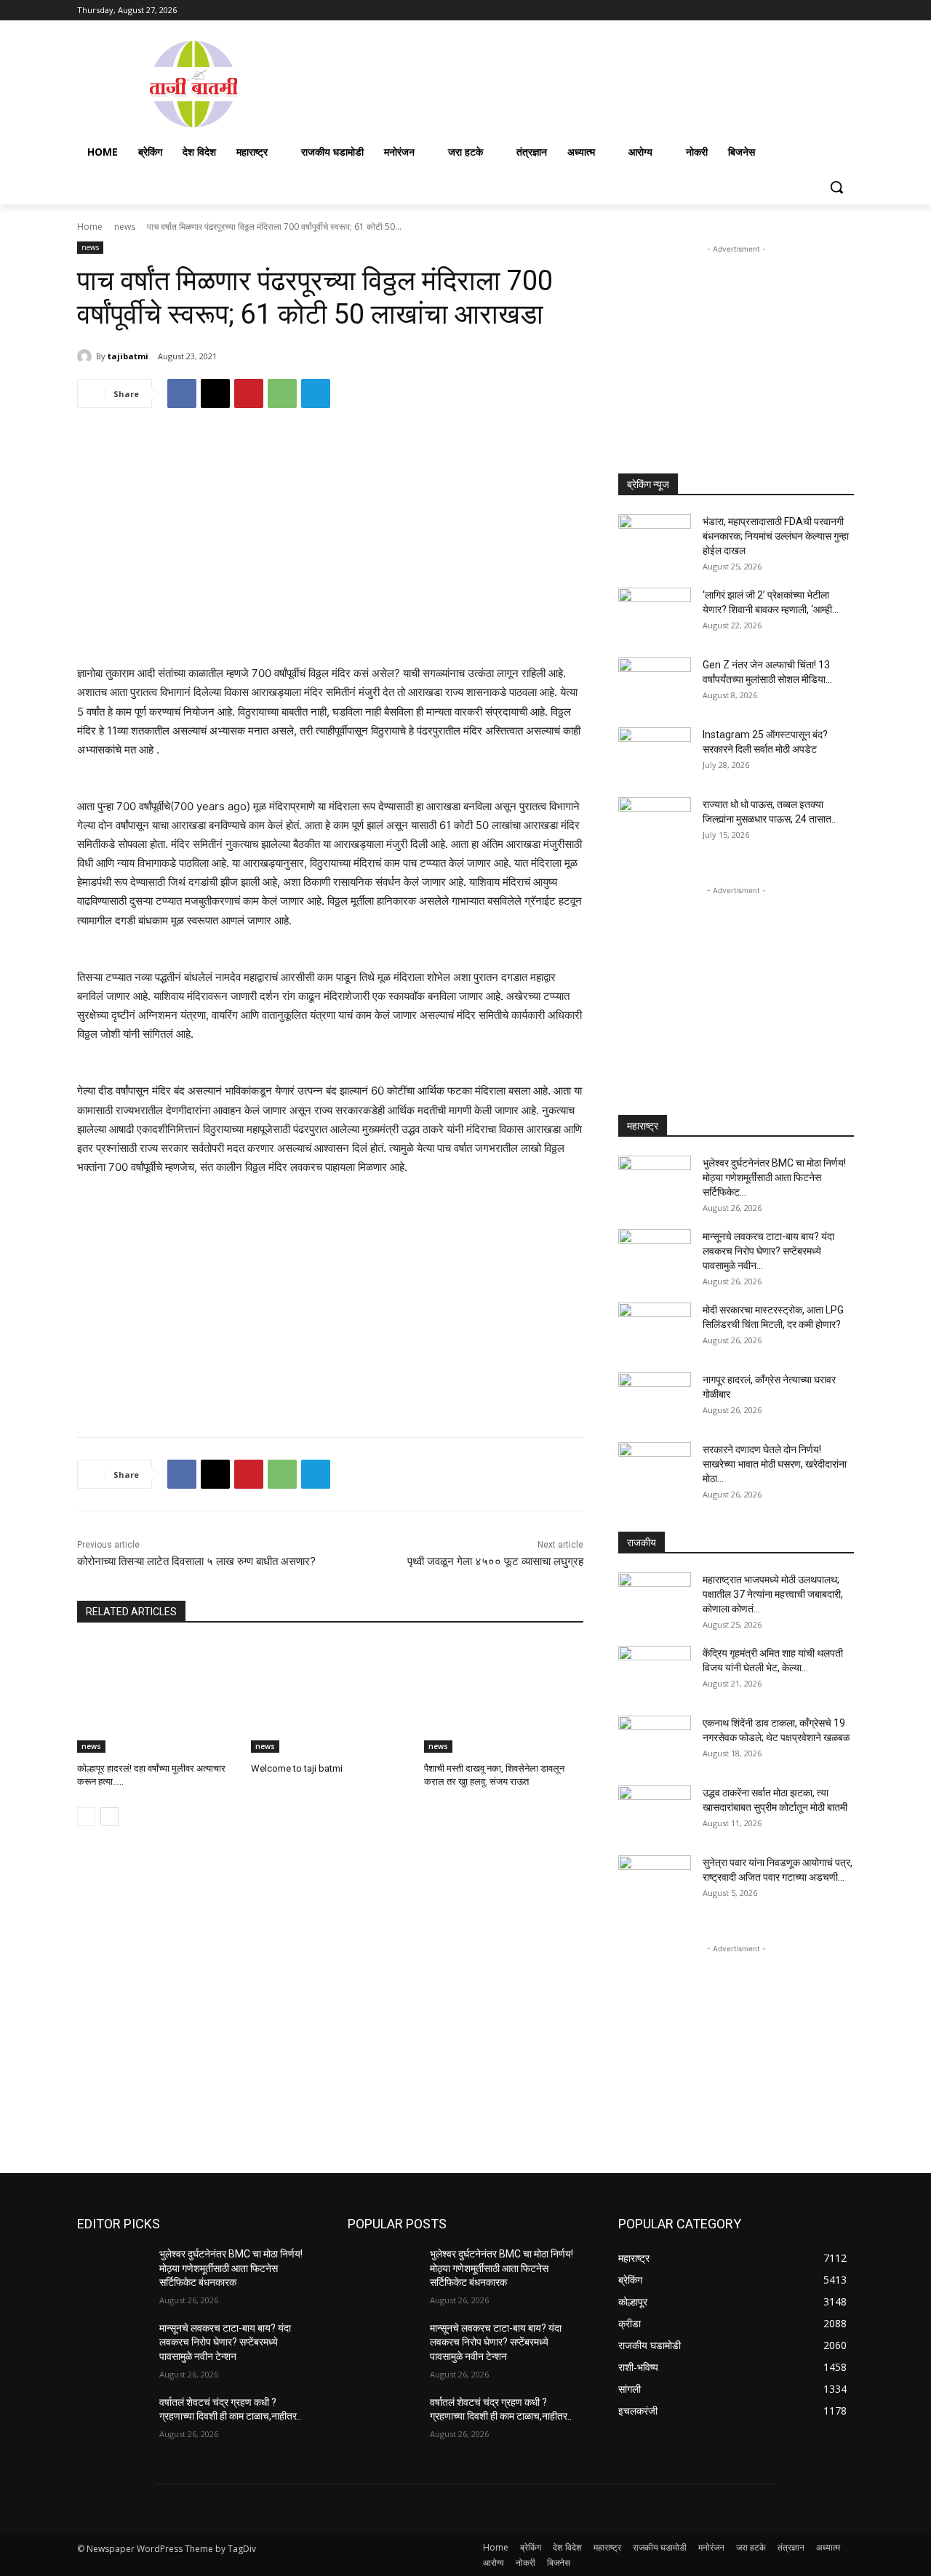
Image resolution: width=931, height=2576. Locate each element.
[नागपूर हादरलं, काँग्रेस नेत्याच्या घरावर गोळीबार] (655, 1398)
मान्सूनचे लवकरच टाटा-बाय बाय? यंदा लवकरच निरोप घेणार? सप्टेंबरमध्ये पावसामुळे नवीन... (768, 1251)
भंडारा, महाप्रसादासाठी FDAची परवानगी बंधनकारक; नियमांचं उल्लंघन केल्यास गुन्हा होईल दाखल (776, 536)
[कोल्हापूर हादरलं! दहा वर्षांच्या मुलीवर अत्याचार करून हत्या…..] (157, 1697)
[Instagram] (785, 11)
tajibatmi (128, 356)
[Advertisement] (582, 83)
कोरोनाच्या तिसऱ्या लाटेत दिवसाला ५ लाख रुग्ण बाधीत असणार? (196, 1561)
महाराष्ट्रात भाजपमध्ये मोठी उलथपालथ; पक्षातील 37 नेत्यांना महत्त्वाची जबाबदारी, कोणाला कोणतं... (773, 1594)
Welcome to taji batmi (297, 1768)
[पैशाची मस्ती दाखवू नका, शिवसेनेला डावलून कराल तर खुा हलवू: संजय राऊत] (504, 1697)
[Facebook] (765, 11)
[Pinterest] (249, 393)
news (125, 227)
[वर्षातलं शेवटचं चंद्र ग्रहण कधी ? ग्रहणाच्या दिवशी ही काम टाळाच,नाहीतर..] (112, 2420)
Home (90, 227)
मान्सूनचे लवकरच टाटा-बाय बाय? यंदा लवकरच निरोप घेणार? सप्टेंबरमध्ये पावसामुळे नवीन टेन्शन (225, 2342)
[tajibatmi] (87, 356)
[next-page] (109, 1817)
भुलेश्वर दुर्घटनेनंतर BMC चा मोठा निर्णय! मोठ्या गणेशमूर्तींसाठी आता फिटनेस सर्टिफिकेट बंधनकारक (231, 2268)
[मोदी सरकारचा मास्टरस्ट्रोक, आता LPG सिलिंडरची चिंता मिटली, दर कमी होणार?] (655, 1328)
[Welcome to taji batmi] (331, 1697)
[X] (806, 11)
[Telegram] (316, 393)
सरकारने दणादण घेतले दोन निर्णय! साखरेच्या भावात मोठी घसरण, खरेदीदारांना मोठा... (775, 1464)
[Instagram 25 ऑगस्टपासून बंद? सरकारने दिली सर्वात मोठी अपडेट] (655, 753)
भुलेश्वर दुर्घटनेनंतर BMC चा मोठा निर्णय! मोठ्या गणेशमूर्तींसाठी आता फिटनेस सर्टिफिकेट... (774, 1177)
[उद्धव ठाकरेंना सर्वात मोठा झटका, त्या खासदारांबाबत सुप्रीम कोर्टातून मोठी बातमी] (655, 1811)
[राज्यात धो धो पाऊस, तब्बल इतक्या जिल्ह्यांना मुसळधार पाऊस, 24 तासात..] (655, 823)
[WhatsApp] (282, 393)
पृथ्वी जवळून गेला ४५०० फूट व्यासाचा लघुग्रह (495, 1561)
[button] (836, 187)
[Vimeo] (825, 11)
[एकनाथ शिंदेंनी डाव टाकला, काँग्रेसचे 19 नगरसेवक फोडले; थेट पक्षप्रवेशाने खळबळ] (655, 1741)
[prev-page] (86, 1817)
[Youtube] (846, 11)
